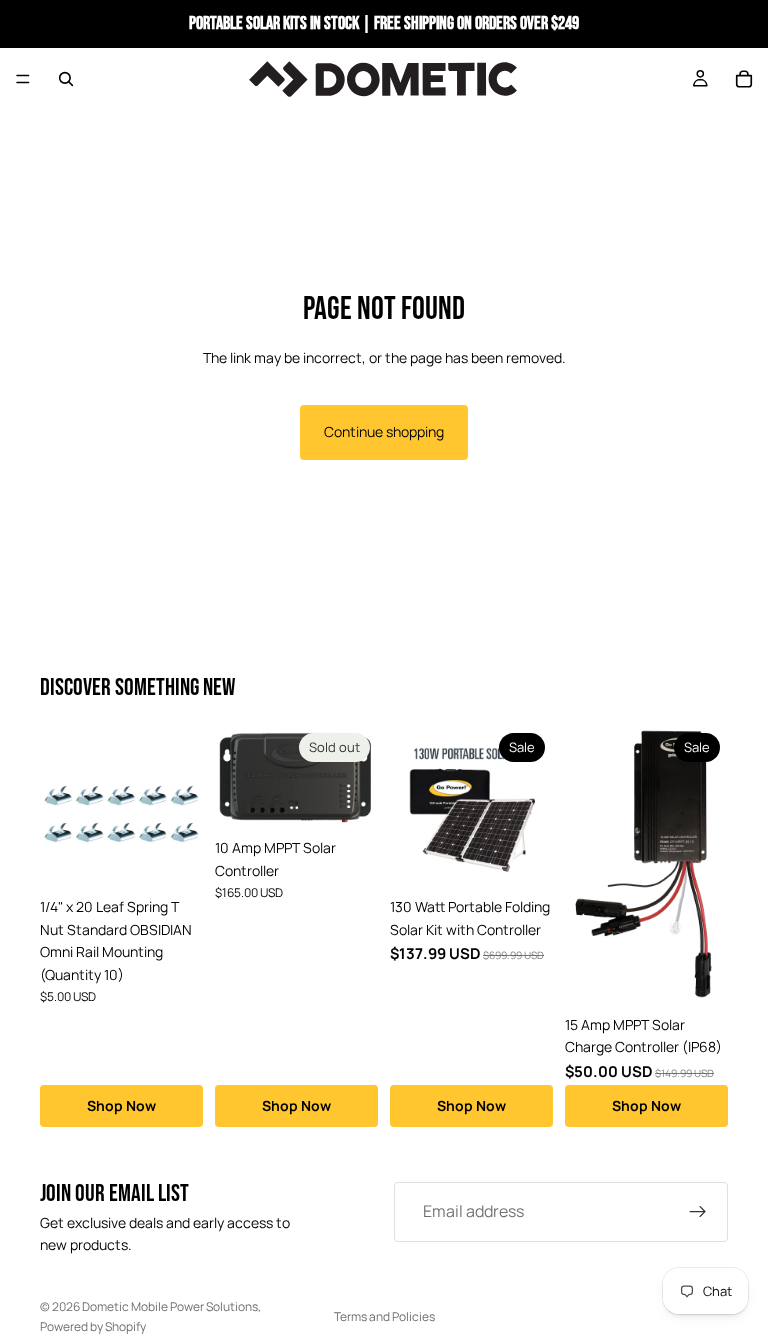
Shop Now (121, 1105)
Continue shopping (384, 431)
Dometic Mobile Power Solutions (170, 1306)
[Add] (172, 858)
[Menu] (23, 79)
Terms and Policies (384, 1316)
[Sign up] (698, 1212)
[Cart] (744, 79)
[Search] (66, 79)
